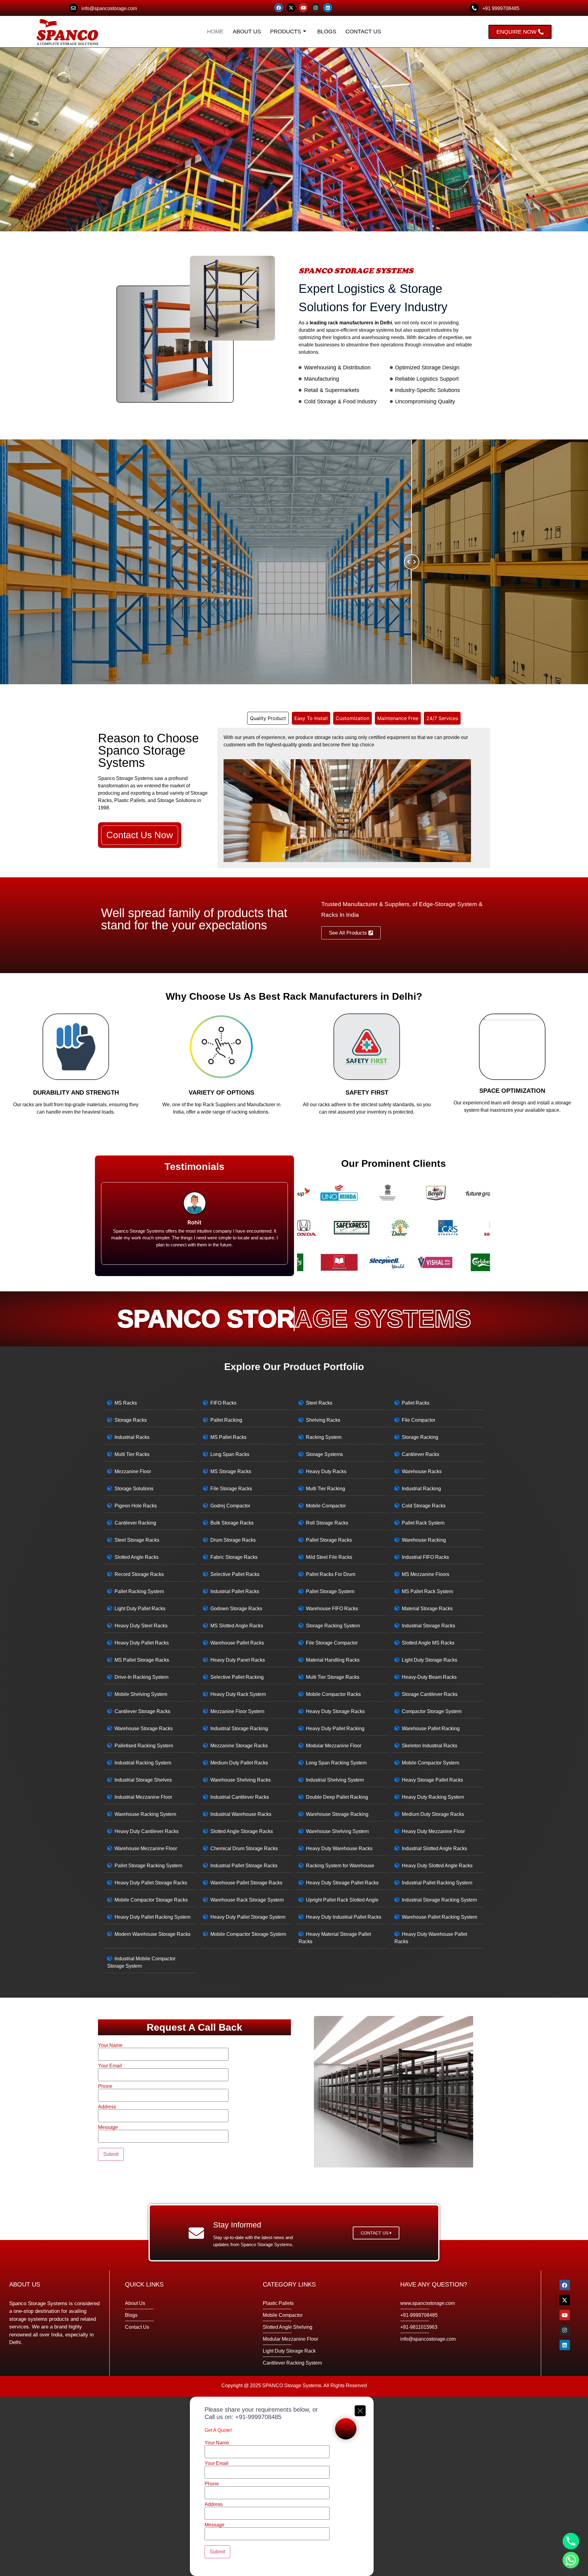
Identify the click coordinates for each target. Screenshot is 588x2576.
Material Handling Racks (333, 1660)
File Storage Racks (231, 1489)
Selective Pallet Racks (235, 1574)
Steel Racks (319, 1403)
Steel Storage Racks (137, 1540)
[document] (294, 2486)
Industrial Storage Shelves (143, 1780)
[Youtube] (303, 8)
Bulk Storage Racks (232, 1523)
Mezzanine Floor (133, 1471)
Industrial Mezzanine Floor (143, 1797)
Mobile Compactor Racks (333, 1694)
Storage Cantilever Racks (430, 1694)
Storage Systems (324, 1454)
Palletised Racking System (144, 1746)
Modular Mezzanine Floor (334, 1746)
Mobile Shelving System (141, 1694)
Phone (105, 2086)
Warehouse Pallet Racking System (439, 1917)
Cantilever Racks (420, 1454)
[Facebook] (279, 8)
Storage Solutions (134, 1489)
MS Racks (126, 1403)
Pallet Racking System (139, 1591)
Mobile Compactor (326, 1506)
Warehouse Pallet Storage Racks (246, 1883)
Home (215, 32)
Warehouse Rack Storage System (247, 1900)
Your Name (110, 2045)
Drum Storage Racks (233, 1540)
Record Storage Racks (139, 1574)
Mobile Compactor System (430, 1763)
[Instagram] (315, 8)
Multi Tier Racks (132, 1454)
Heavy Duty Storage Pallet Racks (342, 1883)
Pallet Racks (416, 1403)
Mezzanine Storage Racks (239, 1746)
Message (108, 2127)
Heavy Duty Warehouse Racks (339, 1848)
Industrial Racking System (143, 1763)
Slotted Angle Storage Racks (242, 1831)
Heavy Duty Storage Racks (335, 1711)
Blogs (327, 32)
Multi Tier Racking (326, 1489)
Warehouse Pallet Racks (237, 1643)
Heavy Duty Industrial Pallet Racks (344, 1917)
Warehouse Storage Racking (337, 1814)
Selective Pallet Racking (237, 1677)
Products (286, 32)
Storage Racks (131, 1420)
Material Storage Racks (427, 1609)
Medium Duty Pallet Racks (239, 1763)
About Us (247, 32)
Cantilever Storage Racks (142, 1711)
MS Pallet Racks (228, 1437)
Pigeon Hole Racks (136, 1506)
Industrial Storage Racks (428, 1626)
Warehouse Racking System (145, 1814)
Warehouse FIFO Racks (332, 1609)
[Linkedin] (328, 8)
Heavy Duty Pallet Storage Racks (151, 1883)
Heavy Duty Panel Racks (238, 1660)
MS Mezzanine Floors (426, 1574)
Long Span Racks (230, 1454)
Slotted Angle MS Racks (428, 1643)
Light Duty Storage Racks (430, 1660)
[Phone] (571, 2541)
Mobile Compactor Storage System (248, 1934)
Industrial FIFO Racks (425, 1557)
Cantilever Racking (135, 1523)
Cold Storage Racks (424, 1506)
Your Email (110, 2066)
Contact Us (363, 32)
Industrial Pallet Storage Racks (244, 1866)
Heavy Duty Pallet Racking (335, 1729)
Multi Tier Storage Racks (333, 1677)
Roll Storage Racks (327, 1523)
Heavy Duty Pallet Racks (142, 1643)
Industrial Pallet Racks (235, 1591)
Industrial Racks (132, 1437)
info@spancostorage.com (109, 8)
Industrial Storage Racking (239, 1729)
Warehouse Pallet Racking (431, 1729)
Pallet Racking (226, 1420)
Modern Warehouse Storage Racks (153, 1934)
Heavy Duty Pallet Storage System (248, 1917)
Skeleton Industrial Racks (430, 1746)
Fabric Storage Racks (234, 1557)
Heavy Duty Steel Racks (141, 1626)
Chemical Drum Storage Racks (244, 1848)
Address (107, 2107)
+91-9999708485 (258, 2417)
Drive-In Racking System (141, 1677)
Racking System (324, 1437)
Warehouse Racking (424, 1540)
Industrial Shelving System (335, 1780)
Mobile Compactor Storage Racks (151, 1900)
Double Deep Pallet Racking (337, 1797)
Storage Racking (420, 1437)
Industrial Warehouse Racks (241, 1814)
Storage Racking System (333, 1626)
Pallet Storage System (330, 1591)
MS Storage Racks (231, 1471)
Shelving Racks (323, 1420)
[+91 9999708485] (474, 8)
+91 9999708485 (501, 8)
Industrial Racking (421, 1489)
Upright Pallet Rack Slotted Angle (342, 1900)
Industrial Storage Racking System (439, 1900)
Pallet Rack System (423, 1523)
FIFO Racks (223, 1403)
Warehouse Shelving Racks (241, 1780)
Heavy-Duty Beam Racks (429, 1677)
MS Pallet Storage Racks (142, 1660)
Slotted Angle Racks (137, 1557)
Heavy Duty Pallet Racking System (153, 1917)
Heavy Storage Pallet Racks (432, 1780)
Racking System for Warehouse (340, 1866)
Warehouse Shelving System (337, 1831)
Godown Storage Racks (236, 1609)
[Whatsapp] (571, 2560)
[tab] (268, 718)
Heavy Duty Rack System (238, 1694)
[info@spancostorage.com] (73, 8)
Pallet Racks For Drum (331, 1574)
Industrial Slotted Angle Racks (434, 1848)
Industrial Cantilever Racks (240, 1797)
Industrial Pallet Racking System (437, 1883)
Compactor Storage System (432, 1711)
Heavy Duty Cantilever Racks (147, 1831)
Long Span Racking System (336, 1763)
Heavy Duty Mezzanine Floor (433, 1831)
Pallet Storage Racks (329, 1540)
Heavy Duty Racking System (433, 1797)
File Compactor (418, 1420)
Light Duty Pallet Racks (140, 1609)
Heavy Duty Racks (326, 1471)
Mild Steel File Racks (329, 1557)
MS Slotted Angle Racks (237, 1626)
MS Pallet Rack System (427, 1591)
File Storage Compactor (332, 1643)
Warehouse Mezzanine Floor (146, 1848)
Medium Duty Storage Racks (433, 1814)
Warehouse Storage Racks (144, 1729)
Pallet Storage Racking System (148, 1866)
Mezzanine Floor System (237, 1711)
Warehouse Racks (422, 1471)
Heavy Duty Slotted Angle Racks (437, 1866)
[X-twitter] (291, 8)
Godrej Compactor (230, 1506)
